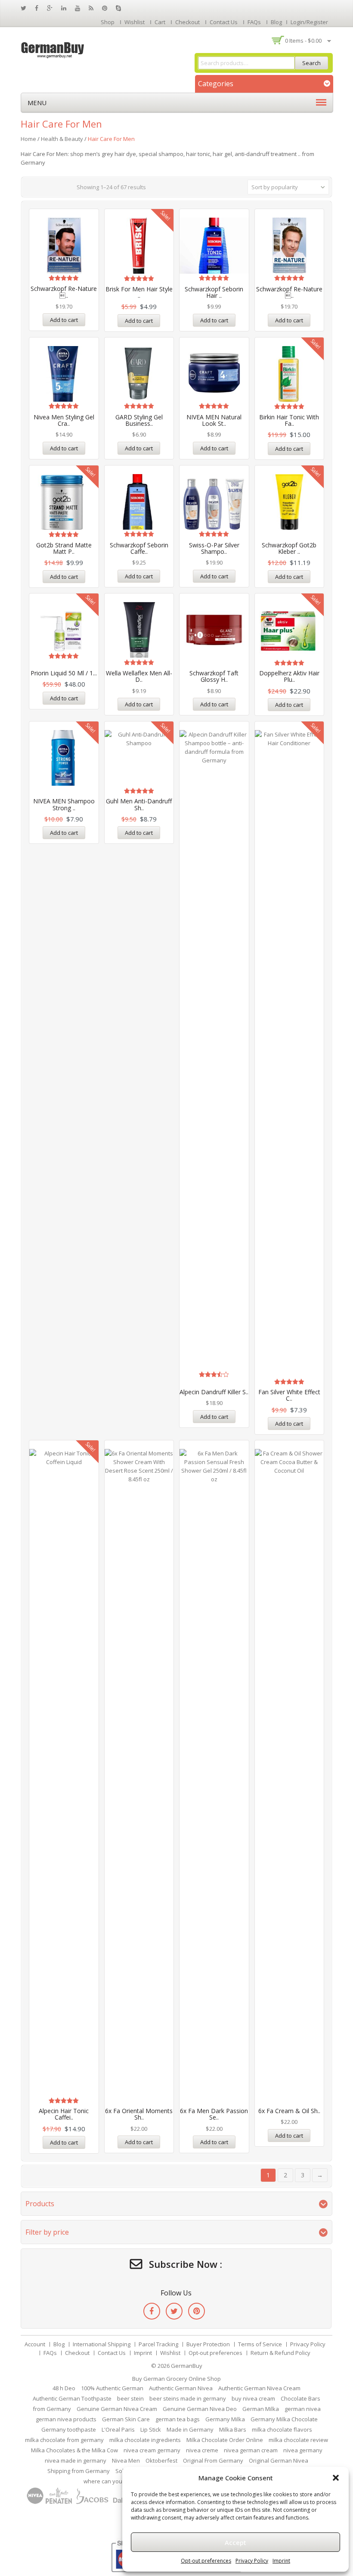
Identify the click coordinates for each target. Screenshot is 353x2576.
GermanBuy (187, 2366)
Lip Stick (151, 2429)
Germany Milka (225, 2419)
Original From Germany (213, 2460)
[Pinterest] (197, 2311)
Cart (160, 22)
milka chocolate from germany (64, 2440)
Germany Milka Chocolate (284, 2419)
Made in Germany (190, 2429)
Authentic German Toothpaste (72, 2398)
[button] (336, 2478)
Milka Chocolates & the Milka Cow (74, 2450)
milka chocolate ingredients (145, 2440)
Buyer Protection (208, 2344)
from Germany (52, 2409)
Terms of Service (260, 2344)
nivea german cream (251, 2450)
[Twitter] (174, 2311)
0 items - (303, 41)
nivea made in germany (76, 2460)
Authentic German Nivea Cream (259, 2388)
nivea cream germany (152, 2450)
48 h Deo (64, 2388)
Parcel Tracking (158, 2344)
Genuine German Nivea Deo (200, 2409)
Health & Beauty (62, 139)
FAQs (254, 22)
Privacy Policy (252, 2561)
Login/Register (309, 22)
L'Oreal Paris (118, 2429)
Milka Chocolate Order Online (225, 2440)
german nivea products (66, 2419)
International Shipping (102, 2344)
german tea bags (178, 2419)
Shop (108, 22)
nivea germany (303, 2450)
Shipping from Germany (79, 2471)
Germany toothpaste (69, 2429)
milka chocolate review (298, 2440)
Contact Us (224, 22)
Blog (276, 22)
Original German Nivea (279, 2460)
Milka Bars (233, 2429)
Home (28, 139)
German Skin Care (126, 2419)
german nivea (303, 2409)
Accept (235, 2542)
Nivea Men (126, 2460)
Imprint (281, 2561)
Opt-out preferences (206, 2561)
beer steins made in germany (188, 2398)
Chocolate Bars (300, 2398)
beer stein (130, 2398)
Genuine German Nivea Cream (117, 2409)
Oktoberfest (161, 2460)
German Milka (261, 2409)
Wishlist (135, 22)
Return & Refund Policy (280, 2353)
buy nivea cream (253, 2398)
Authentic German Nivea (181, 2388)
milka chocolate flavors (282, 2429)
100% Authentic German (112, 2388)
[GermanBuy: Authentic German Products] (53, 49)
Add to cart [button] (64, 320)
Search (311, 63)
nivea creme (202, 2450)
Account (35, 2344)
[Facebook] (152, 2311)
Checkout (187, 22)
